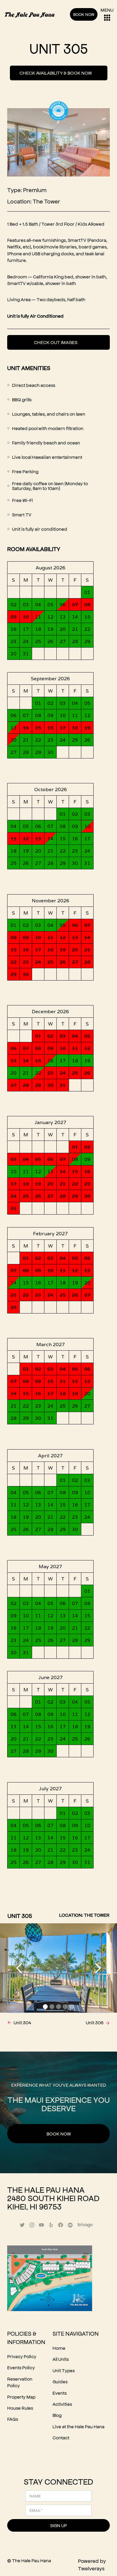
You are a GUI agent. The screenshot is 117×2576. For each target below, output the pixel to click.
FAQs (13, 2419)
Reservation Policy (20, 2382)
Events (60, 2393)
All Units (61, 2359)
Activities (62, 2404)
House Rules (20, 2408)
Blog (57, 2415)
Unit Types (64, 2370)
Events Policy (21, 2367)
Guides (60, 2381)
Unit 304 (22, 2022)
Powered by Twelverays (92, 2564)
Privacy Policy (22, 2356)
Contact (61, 2437)
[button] (19, 1968)
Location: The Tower (34, 201)
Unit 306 (95, 2022)
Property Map (21, 2397)
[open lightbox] (58, 2281)
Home (59, 2348)
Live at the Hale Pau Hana (78, 2426)
